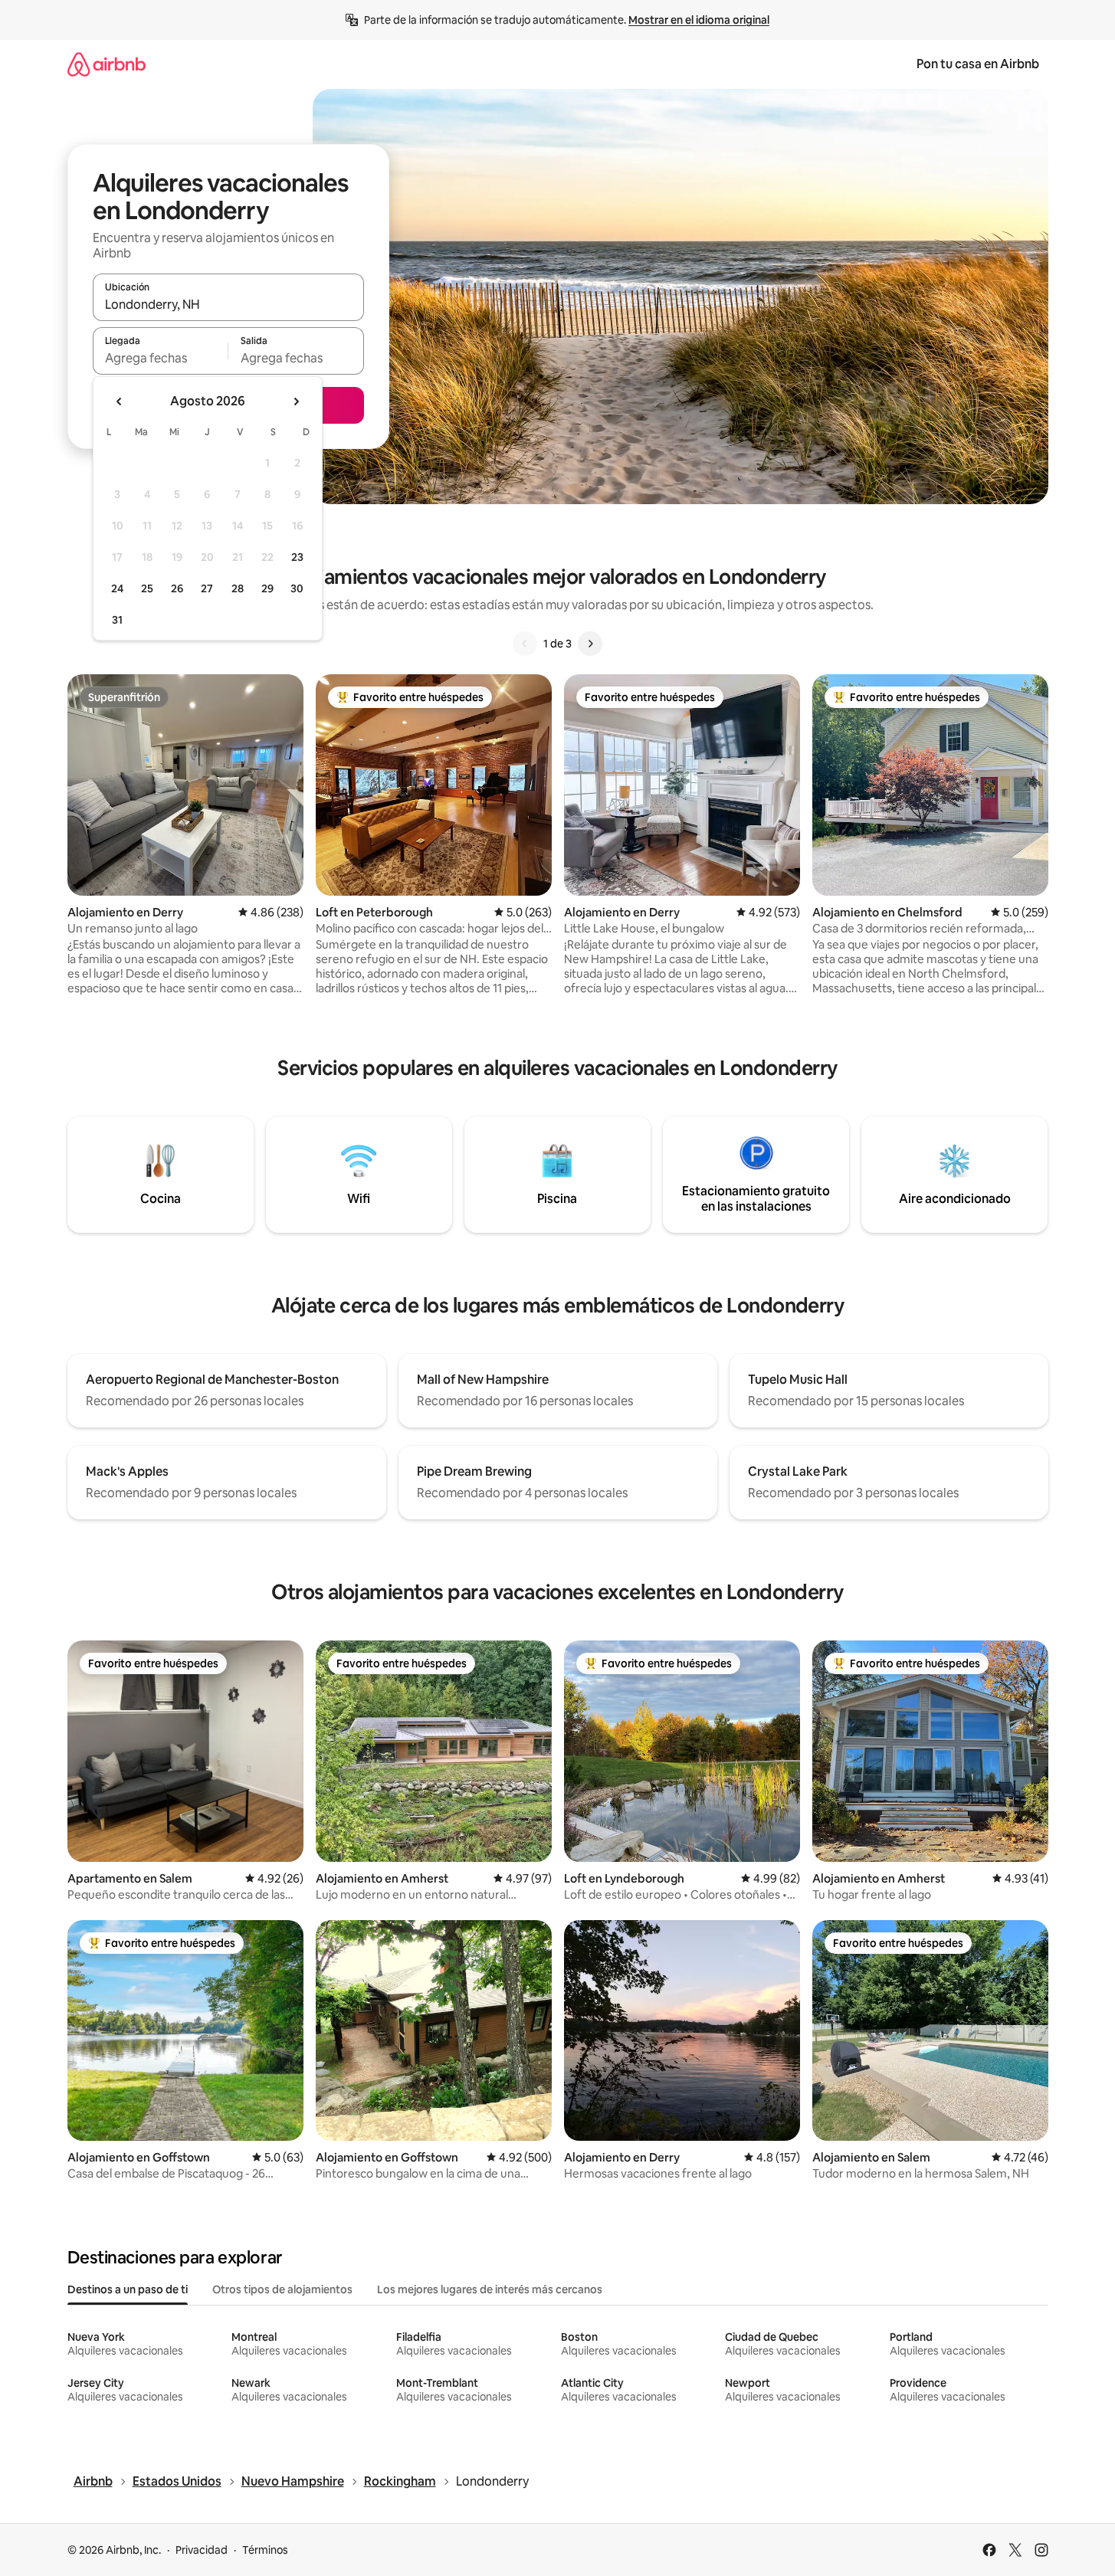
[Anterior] (525, 644)
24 (117, 588)
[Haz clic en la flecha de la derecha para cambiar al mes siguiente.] (296, 401)
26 (177, 588)
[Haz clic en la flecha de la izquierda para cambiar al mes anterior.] (120, 401)
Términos (265, 2550)
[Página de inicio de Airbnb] (107, 64)
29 (267, 588)
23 (297, 557)
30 (297, 588)
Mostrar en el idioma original (699, 20)
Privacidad (202, 2550)
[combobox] (228, 304)
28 (238, 588)
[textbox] (161, 358)
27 (207, 588)
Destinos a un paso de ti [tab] (128, 2289)
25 (147, 588)
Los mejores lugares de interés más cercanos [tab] (490, 2289)
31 (117, 620)
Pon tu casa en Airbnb (978, 64)
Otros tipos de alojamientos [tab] (282, 2289)
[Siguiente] (590, 644)
